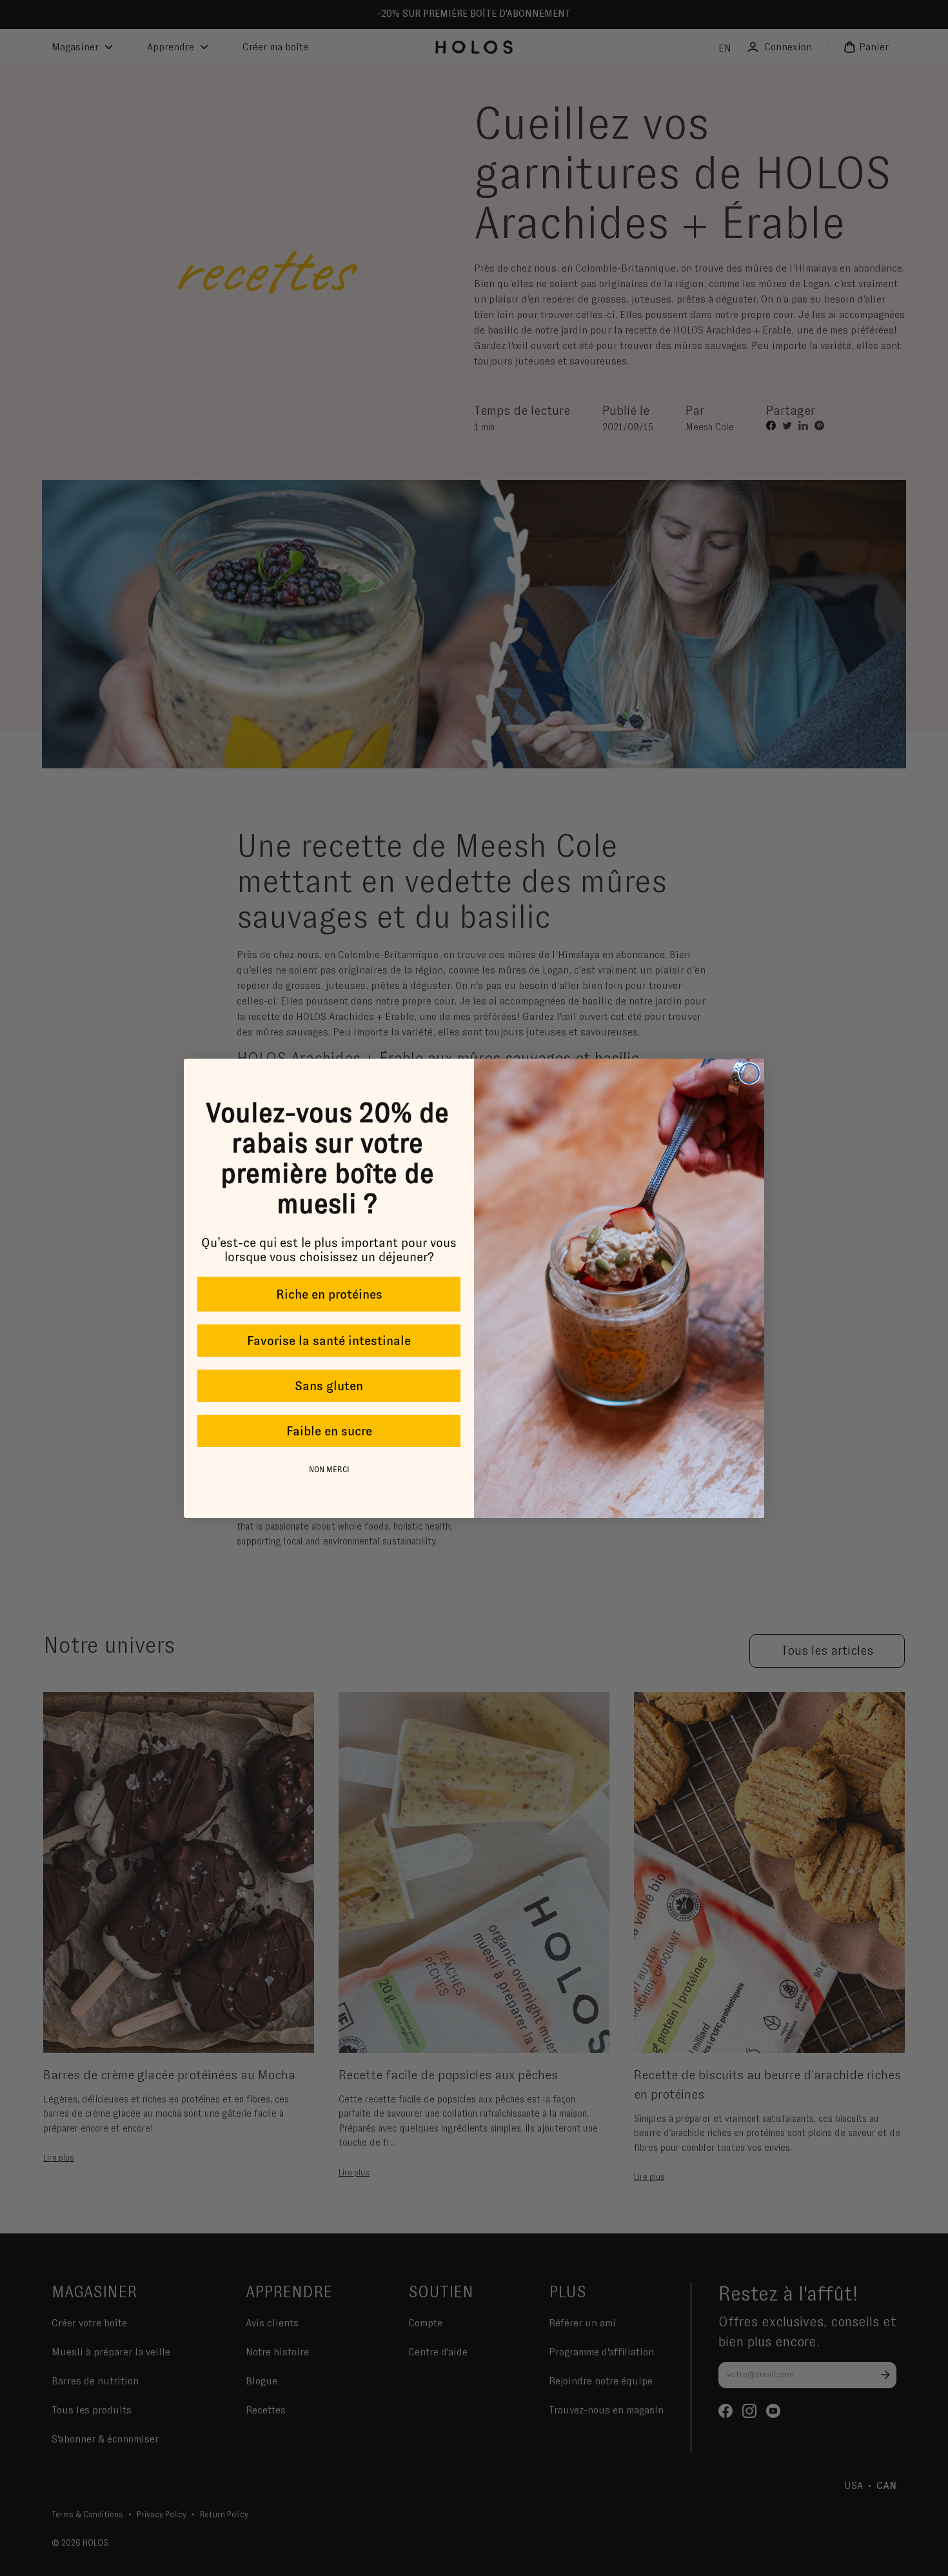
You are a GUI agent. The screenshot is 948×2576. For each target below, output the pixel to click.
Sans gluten (329, 1386)
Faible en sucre (329, 1431)
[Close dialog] (749, 1073)
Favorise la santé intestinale (329, 1341)
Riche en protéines (329, 1294)
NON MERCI (329, 1470)
